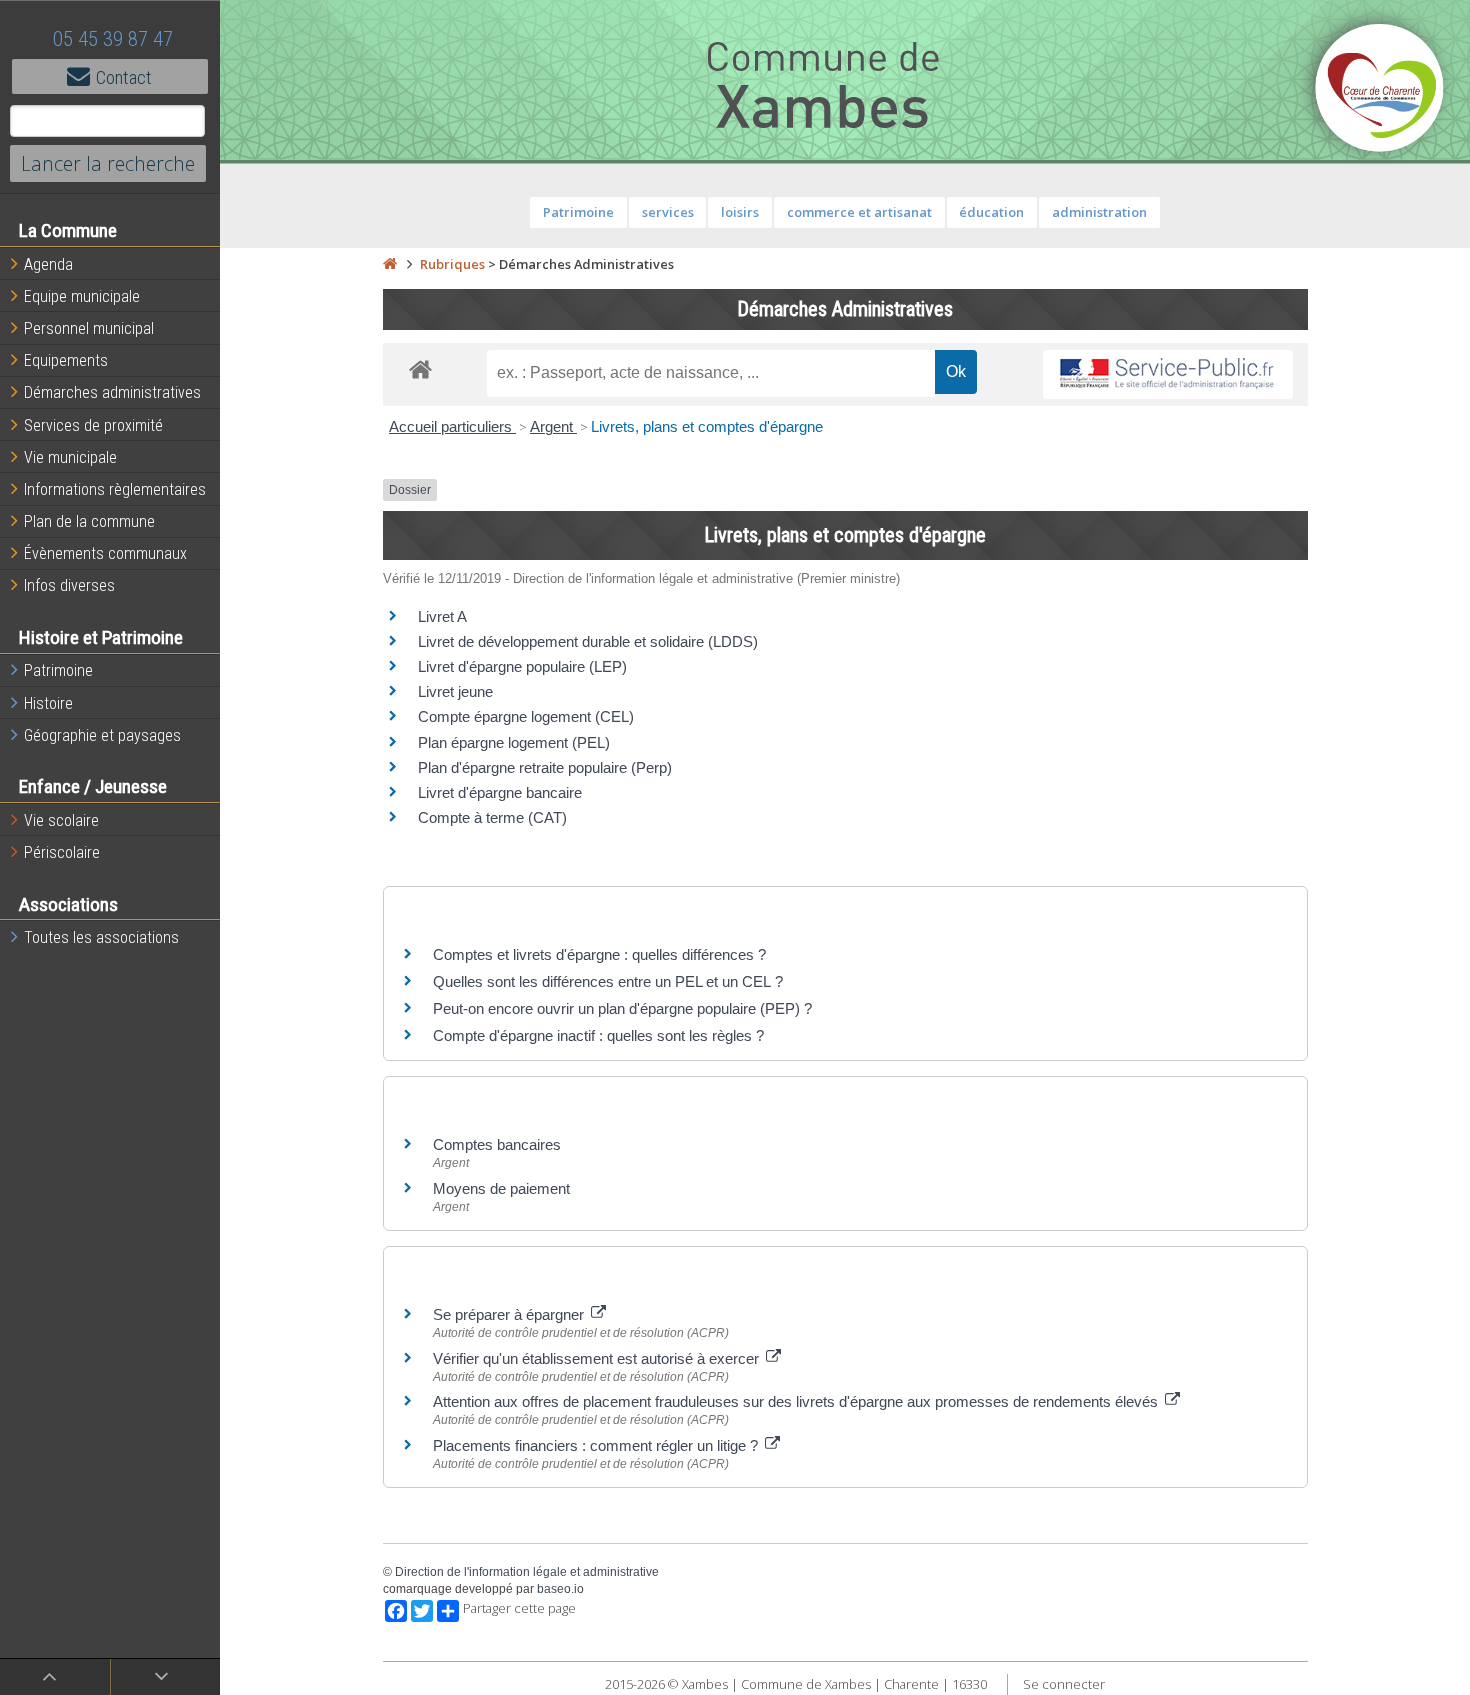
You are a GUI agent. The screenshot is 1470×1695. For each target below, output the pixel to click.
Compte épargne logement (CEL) (526, 716)
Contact (124, 77)
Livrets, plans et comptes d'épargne (707, 426)
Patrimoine (58, 670)
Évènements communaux (105, 553)
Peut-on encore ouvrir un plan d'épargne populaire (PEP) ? (622, 1008)
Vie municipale (70, 457)
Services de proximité (93, 425)
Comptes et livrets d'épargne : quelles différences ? (599, 954)
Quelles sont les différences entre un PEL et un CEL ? (608, 981)
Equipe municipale (82, 296)
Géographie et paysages (102, 735)
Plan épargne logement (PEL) (514, 742)
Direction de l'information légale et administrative (527, 1572)
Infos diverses (69, 585)
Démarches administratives (112, 392)
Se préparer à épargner (510, 1314)
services (668, 212)
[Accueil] (390, 264)
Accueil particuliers (452, 426)
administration (1099, 212)
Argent (553, 426)
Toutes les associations (101, 937)
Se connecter (1064, 1684)
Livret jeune (455, 691)
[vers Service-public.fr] (1168, 374)
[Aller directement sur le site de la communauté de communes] (1380, 90)
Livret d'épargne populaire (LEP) (522, 666)
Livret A (442, 616)
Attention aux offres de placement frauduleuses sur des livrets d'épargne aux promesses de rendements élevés (797, 1401)
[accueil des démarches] (420, 368)
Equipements (66, 360)
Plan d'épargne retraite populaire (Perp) (545, 767)
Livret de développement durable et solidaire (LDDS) (588, 641)
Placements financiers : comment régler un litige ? (597, 1445)
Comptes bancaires (497, 1144)
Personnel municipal (89, 328)
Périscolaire (62, 852)
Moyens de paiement (501, 1188)
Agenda (48, 264)
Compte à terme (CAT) (492, 817)
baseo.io (560, 1589)
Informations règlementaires (115, 489)
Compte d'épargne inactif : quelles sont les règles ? (598, 1035)
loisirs (740, 212)
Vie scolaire (61, 820)
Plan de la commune (89, 521)
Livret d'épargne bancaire (500, 792)
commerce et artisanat (859, 212)
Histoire (48, 703)
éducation (991, 212)
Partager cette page (519, 1608)
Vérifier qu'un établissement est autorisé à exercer (598, 1358)
